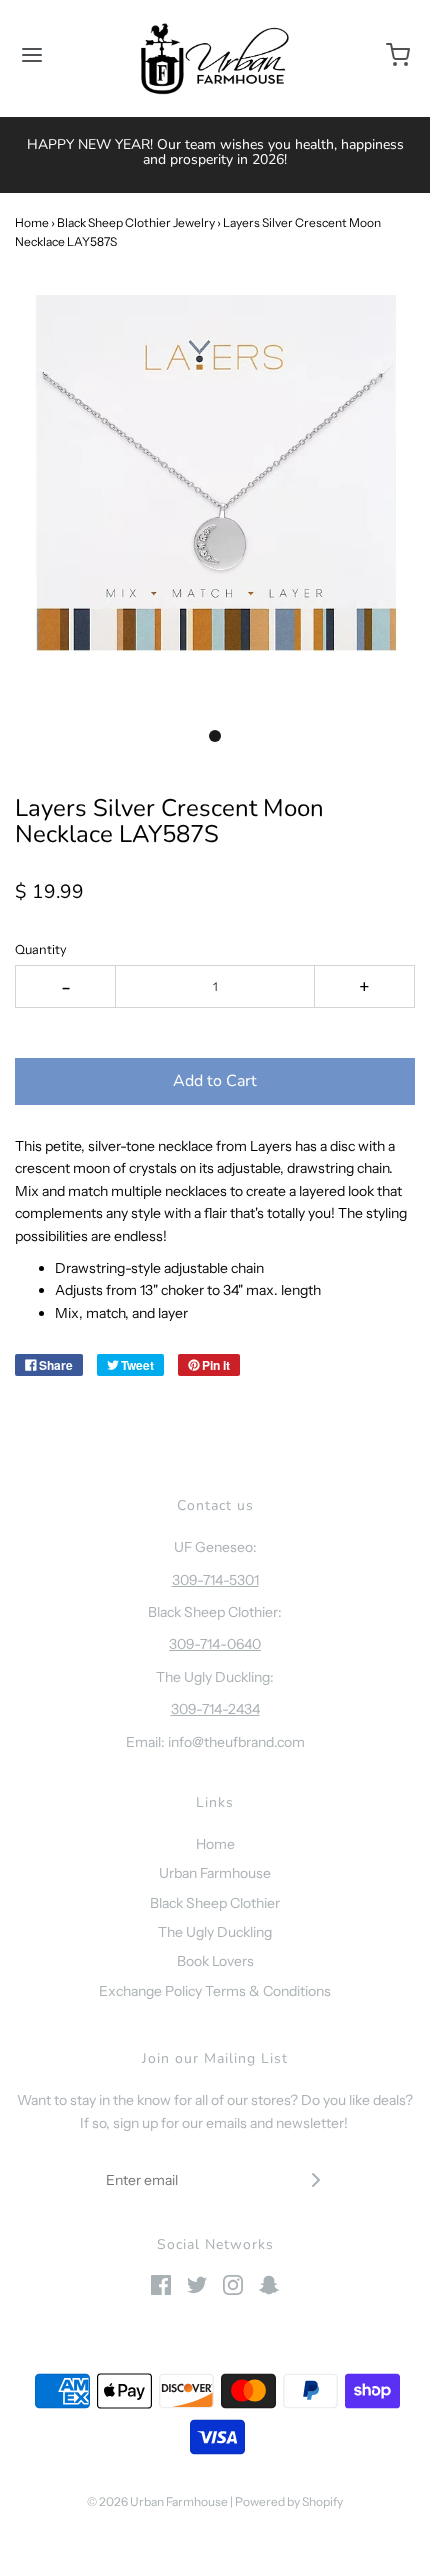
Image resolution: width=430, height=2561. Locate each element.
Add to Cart (215, 1081)
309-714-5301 (215, 1580)
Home (32, 222)
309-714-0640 (215, 1644)
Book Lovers (215, 1961)
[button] (215, 493)
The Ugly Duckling (215, 1932)
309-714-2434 (215, 1709)
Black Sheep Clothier (215, 1903)
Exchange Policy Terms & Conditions (215, 1991)
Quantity (41, 949)
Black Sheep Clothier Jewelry (136, 222)
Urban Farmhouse (215, 1873)
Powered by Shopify (289, 2501)
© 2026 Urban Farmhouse (158, 2501)
